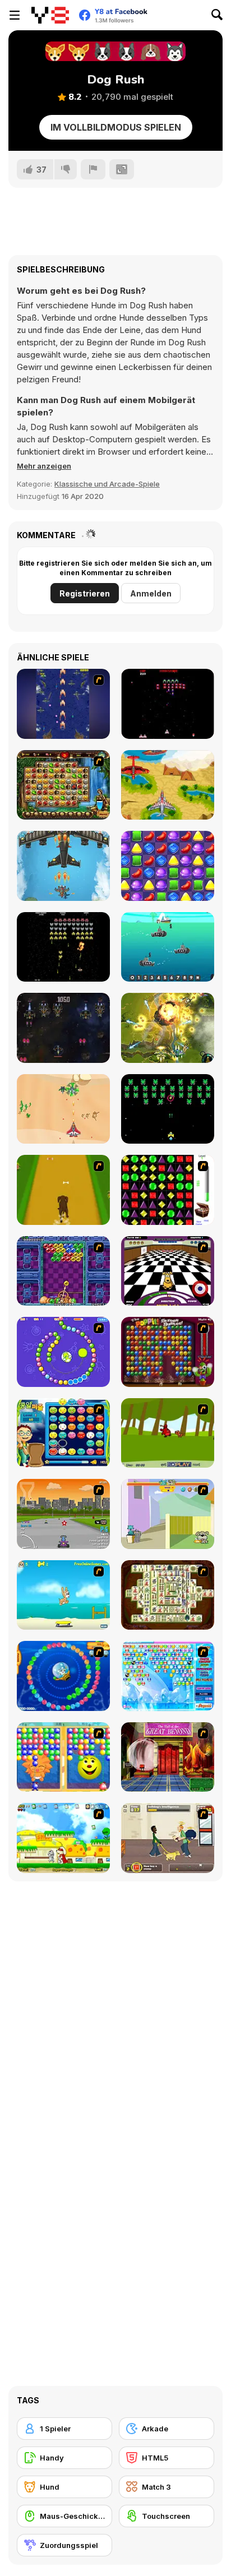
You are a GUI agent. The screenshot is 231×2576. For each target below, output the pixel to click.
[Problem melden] (93, 169)
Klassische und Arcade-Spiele (107, 484)
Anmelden (151, 593)
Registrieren (85, 593)
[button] (44, 466)
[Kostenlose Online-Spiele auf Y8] (50, 15)
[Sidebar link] (15, 15)
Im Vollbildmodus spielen (116, 127)
